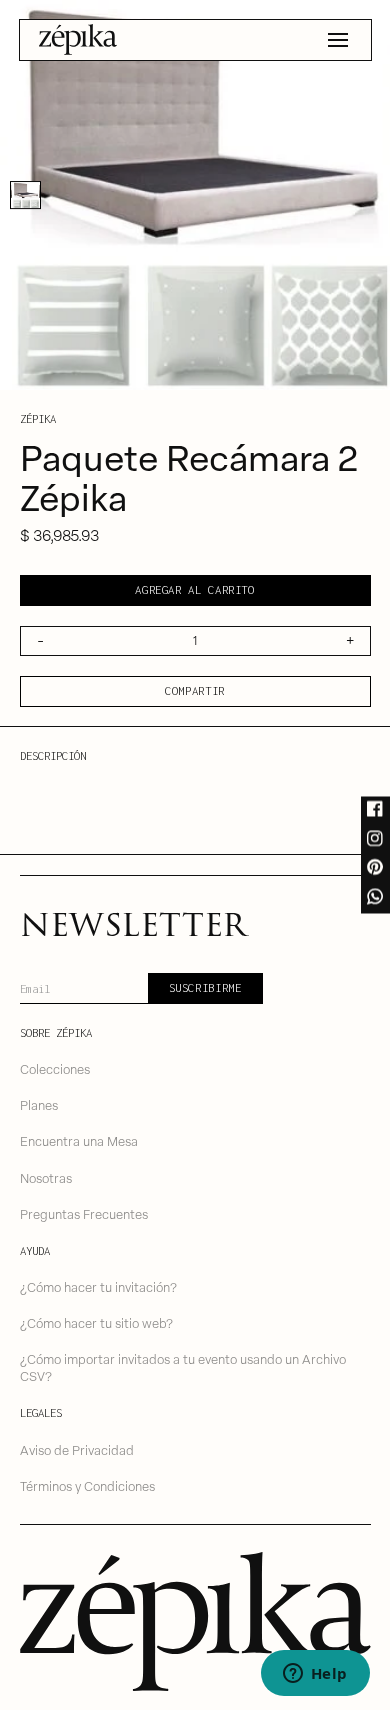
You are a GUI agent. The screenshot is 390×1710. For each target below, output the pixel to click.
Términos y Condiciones (87, 1485)
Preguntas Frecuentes (84, 1213)
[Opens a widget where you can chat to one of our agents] (315, 1675)
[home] (78, 39)
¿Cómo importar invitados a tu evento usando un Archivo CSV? (183, 1367)
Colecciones (55, 1068)
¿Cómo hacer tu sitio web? (96, 1322)
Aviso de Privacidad (77, 1449)
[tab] (25, 195)
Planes (39, 1104)
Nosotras (46, 1177)
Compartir (195, 690)
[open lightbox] (195, 195)
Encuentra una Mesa (79, 1140)
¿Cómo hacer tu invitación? (98, 1286)
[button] (338, 40)
